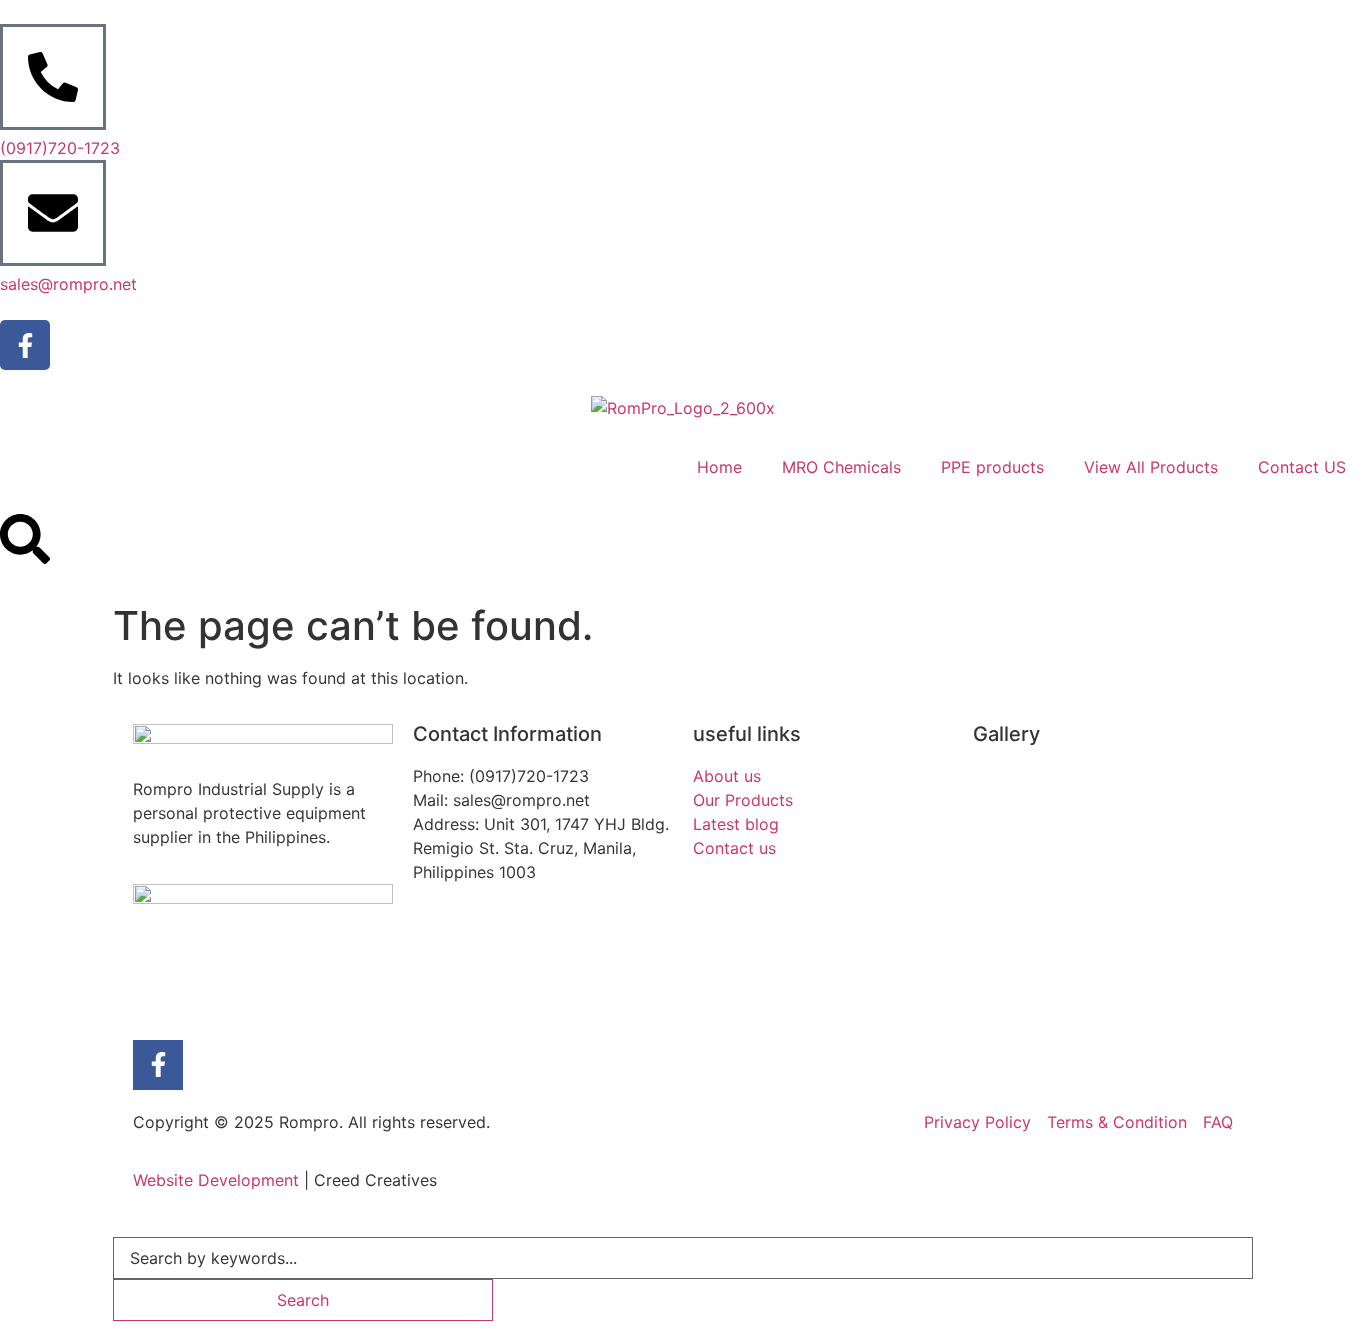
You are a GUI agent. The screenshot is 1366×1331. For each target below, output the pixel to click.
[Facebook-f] (25, 345)
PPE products (992, 467)
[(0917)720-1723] (53, 77)
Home (719, 467)
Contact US (1302, 467)
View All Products (1151, 467)
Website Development (216, 1180)
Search (303, 1300)
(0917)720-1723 (60, 148)
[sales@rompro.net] (53, 213)
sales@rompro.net (68, 284)
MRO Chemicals (841, 467)
